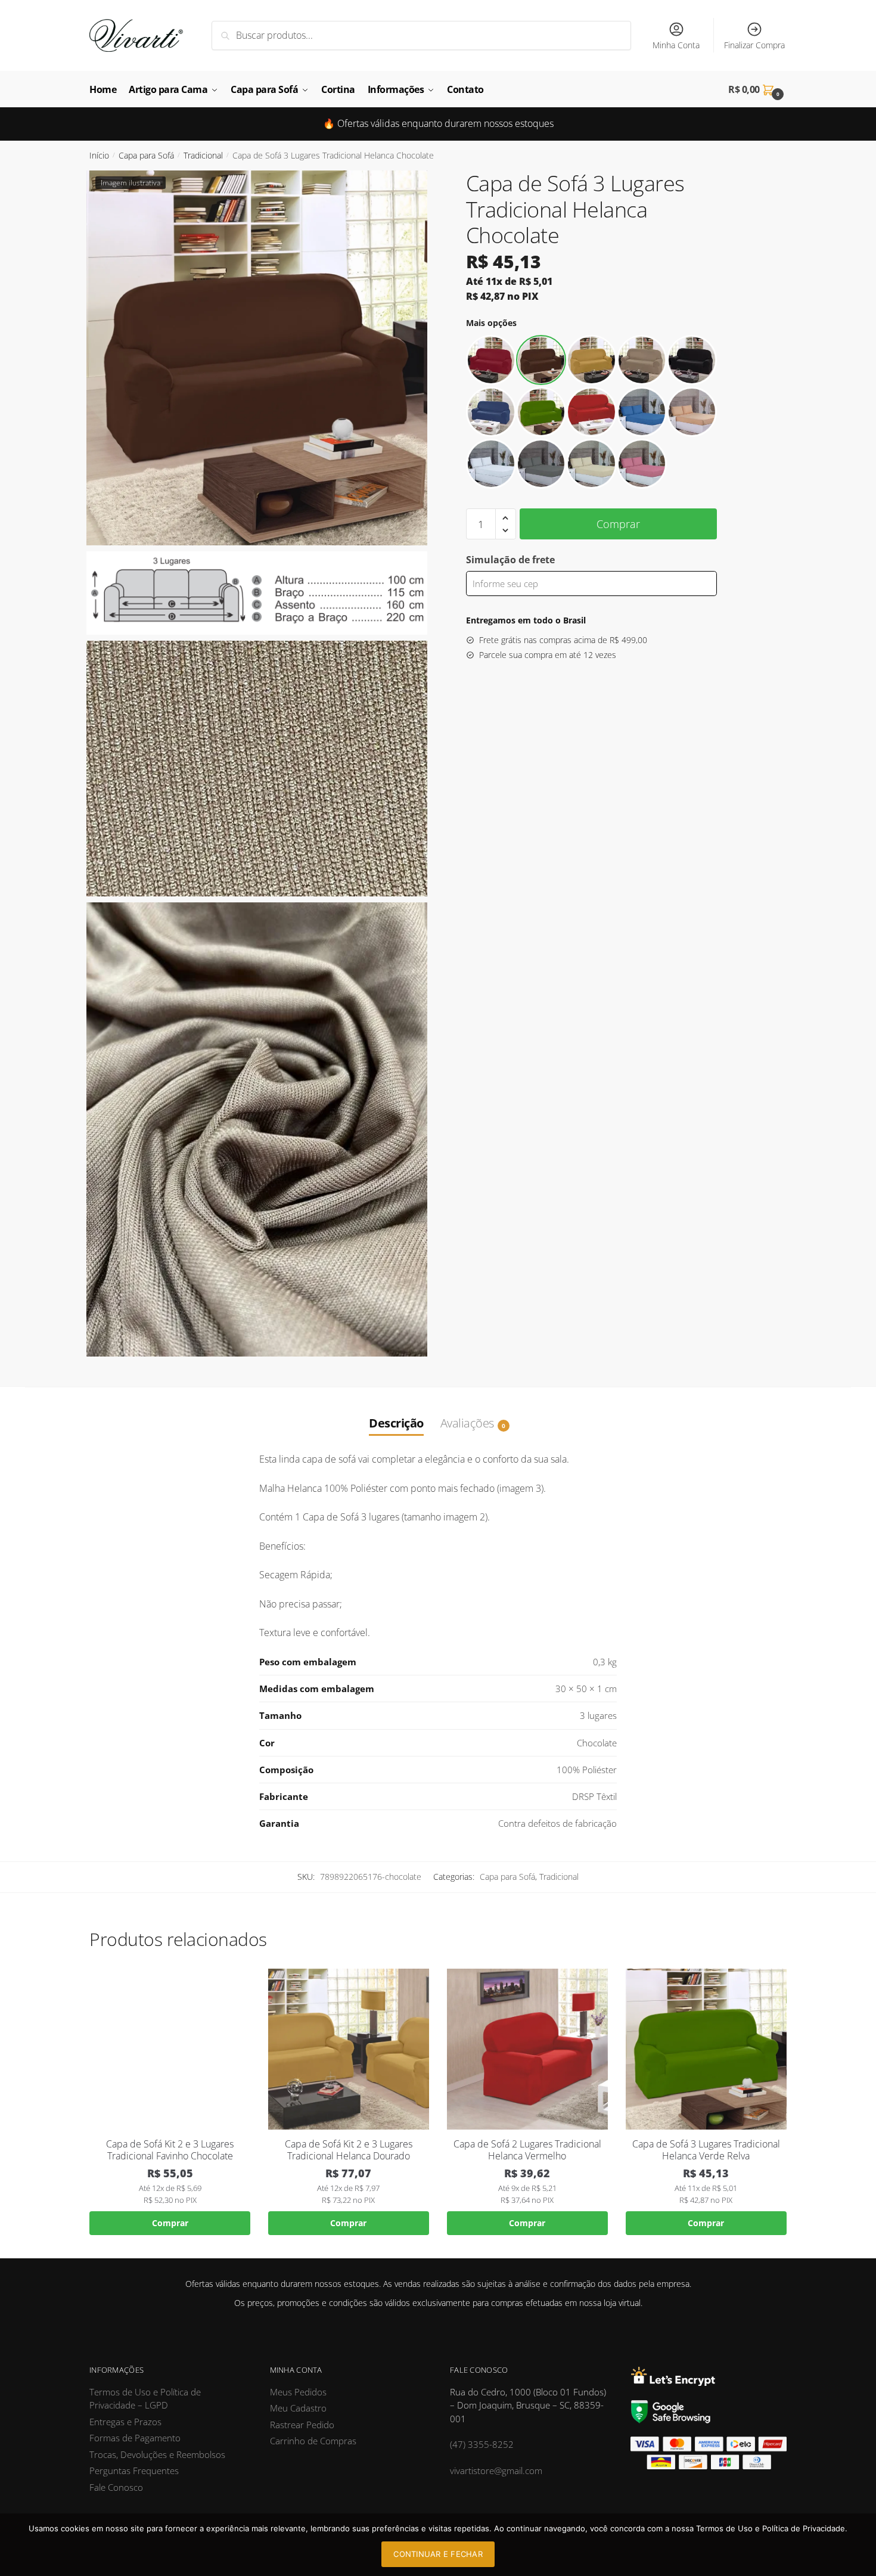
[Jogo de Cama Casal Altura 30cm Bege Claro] (692, 412)
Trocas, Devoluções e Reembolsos (157, 2454)
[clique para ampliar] (257, 358)
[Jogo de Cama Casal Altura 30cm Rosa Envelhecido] (642, 464)
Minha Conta (676, 45)
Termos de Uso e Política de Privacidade (771, 2528)
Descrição (396, 1423)
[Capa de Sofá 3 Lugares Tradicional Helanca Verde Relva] (541, 412)
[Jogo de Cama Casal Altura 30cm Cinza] (541, 464)
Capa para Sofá (146, 155)
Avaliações (467, 1423)
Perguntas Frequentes (134, 2471)
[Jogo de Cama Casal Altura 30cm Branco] (491, 464)
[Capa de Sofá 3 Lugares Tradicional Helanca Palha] (642, 360)
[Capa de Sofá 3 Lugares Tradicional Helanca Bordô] (491, 360)
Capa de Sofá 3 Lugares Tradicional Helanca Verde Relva (706, 2150)
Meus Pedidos (298, 2392)
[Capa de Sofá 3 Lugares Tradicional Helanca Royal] (491, 412)
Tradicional (203, 155)
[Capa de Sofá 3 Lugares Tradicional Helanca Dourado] (591, 360)
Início (99, 155)
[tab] (396, 1411)
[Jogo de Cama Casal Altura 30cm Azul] (642, 412)
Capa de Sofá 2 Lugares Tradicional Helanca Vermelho (527, 2150)
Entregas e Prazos (125, 2422)
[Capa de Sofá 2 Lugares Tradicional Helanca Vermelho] (527, 2049)
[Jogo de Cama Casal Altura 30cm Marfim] (591, 464)
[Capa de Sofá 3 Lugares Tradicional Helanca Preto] (692, 360)
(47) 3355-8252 (482, 2444)
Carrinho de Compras (313, 2441)
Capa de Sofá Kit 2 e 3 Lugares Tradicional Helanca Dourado (349, 2150)
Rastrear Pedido (302, 2425)
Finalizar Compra (754, 45)
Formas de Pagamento (135, 2438)
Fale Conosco (116, 2487)
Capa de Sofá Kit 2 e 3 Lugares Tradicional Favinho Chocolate (170, 2150)
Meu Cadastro (298, 2408)
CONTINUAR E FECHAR (438, 2554)
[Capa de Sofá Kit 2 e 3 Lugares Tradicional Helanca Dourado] (349, 2049)
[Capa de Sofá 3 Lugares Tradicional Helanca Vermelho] (591, 412)
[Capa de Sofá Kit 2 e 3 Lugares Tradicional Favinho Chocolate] (170, 2049)
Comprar (618, 524)
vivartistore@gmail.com (496, 2471)
